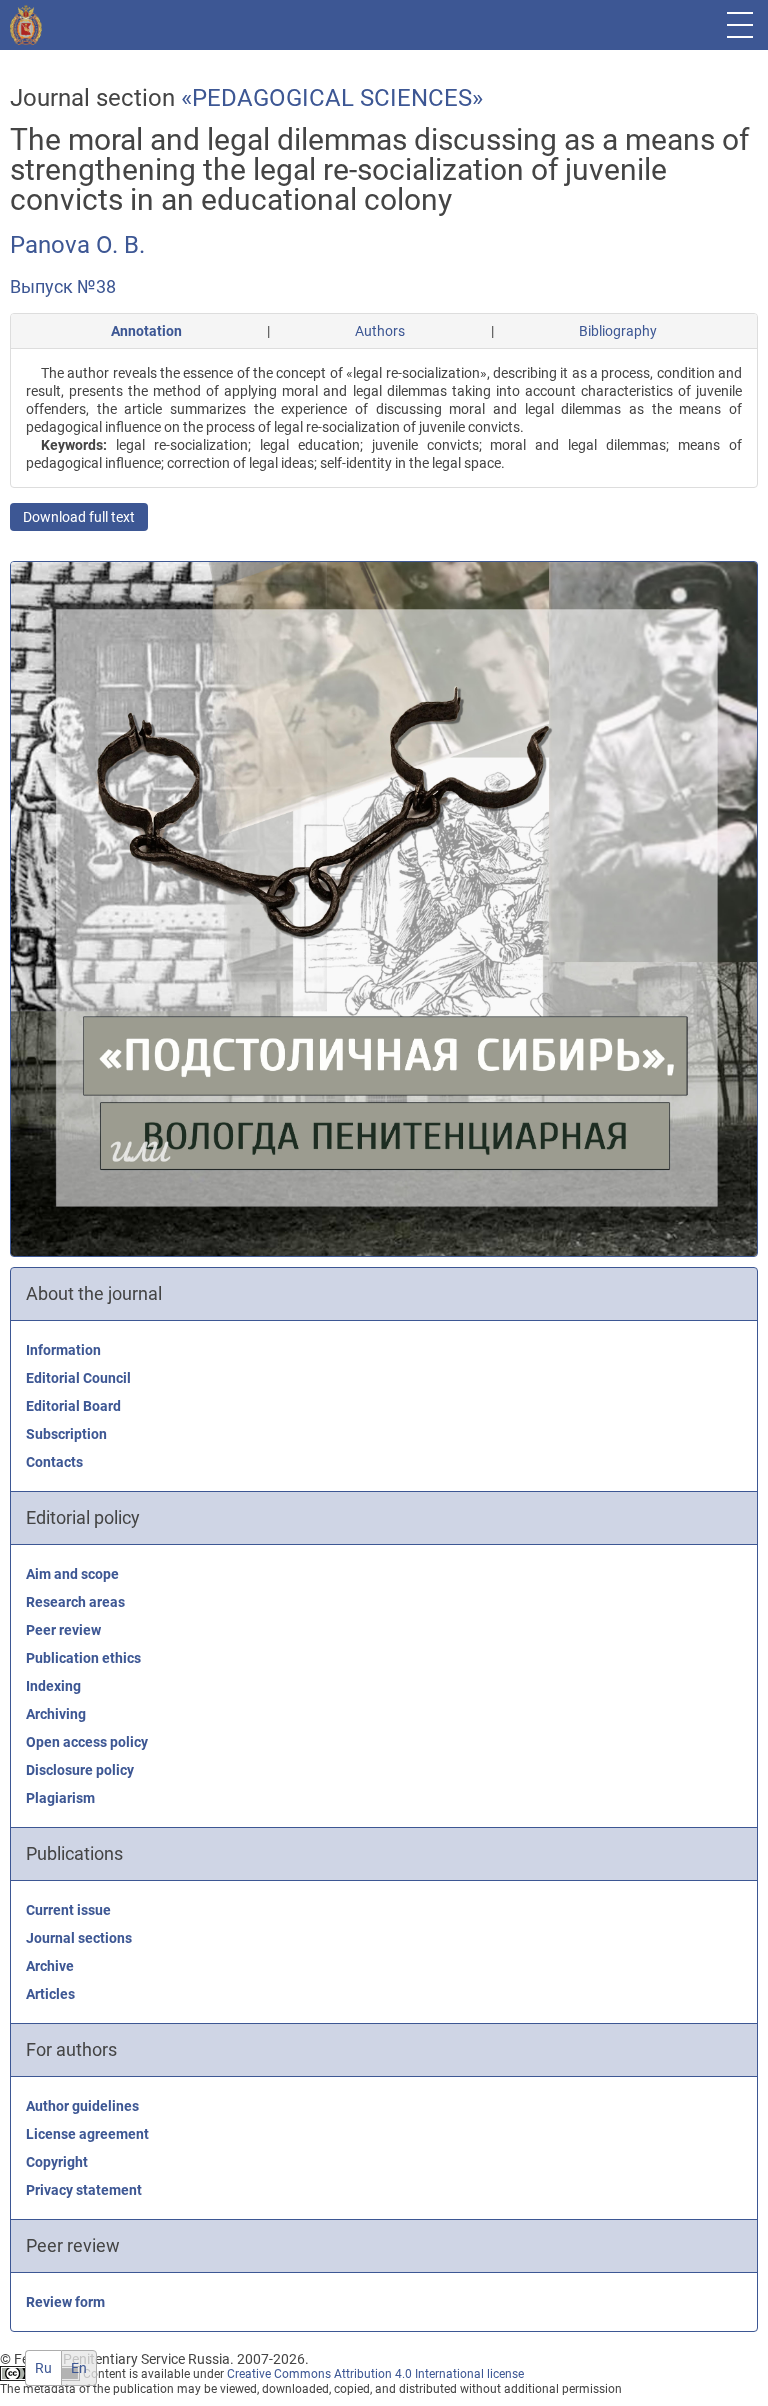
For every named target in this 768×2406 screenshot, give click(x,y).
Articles (50, 1994)
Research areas (75, 1602)
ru (43, 2368)
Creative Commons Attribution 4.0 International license (375, 2374)
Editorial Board (73, 1406)
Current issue (68, 1910)
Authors (380, 331)
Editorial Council (78, 1378)
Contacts (54, 1462)
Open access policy (87, 1742)
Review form (65, 2302)
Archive (50, 1966)
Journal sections (79, 1938)
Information (63, 1350)
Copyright (57, 2162)
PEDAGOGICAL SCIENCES (332, 98)
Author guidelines (82, 2106)
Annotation (146, 331)
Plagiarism (60, 1798)
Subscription (66, 1434)
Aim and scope (72, 1574)
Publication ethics (83, 1658)
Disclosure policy (80, 1770)
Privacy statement (84, 2190)
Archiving (56, 1714)
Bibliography (618, 331)
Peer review (63, 1630)
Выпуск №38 (63, 286)
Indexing (53, 1686)
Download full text (79, 517)
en (79, 2368)
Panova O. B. (77, 245)
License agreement (87, 2134)
